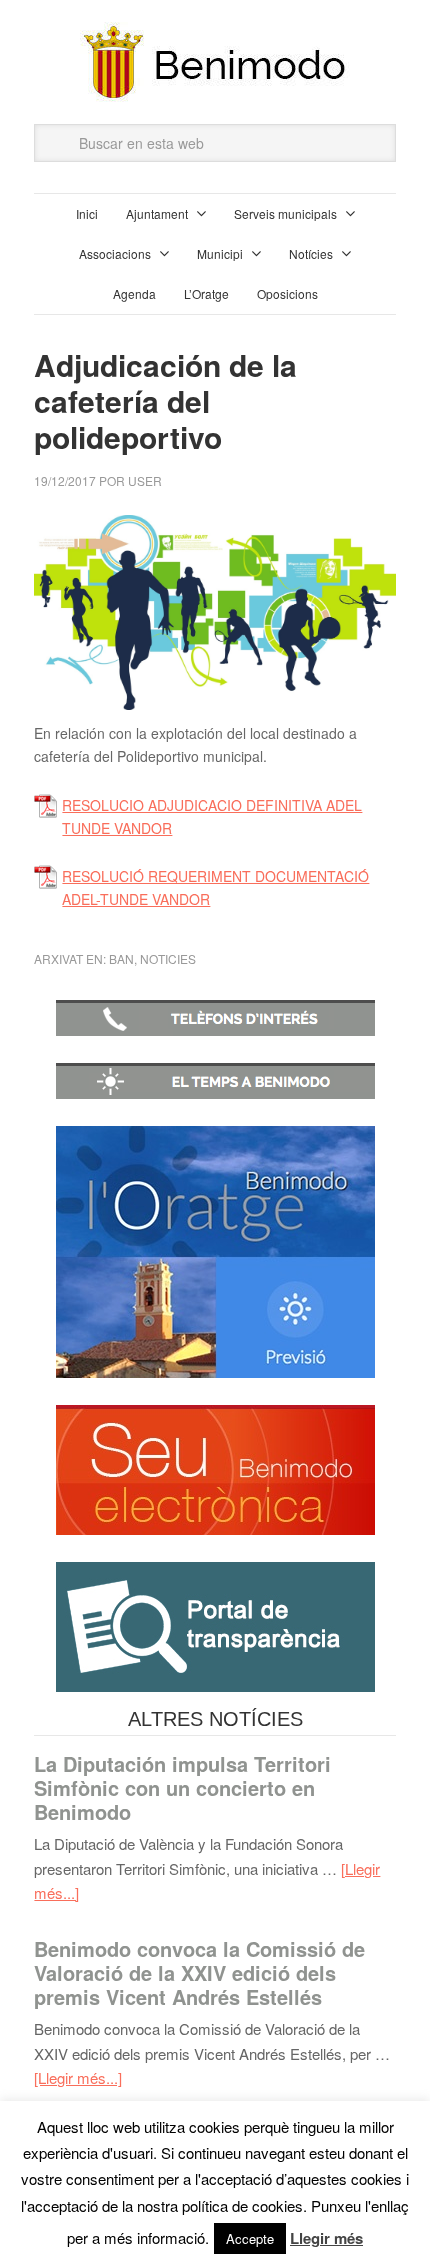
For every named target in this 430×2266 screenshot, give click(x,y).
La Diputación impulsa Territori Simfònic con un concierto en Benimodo (182, 1787)
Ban (121, 958)
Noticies (168, 958)
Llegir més (326, 2238)
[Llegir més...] (78, 2077)
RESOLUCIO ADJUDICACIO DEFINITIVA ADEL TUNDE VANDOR (212, 816)
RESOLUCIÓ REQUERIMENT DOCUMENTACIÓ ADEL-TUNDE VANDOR (215, 887)
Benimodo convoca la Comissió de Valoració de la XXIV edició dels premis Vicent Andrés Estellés (199, 1972)
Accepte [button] (250, 2238)
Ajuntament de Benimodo (215, 62)
